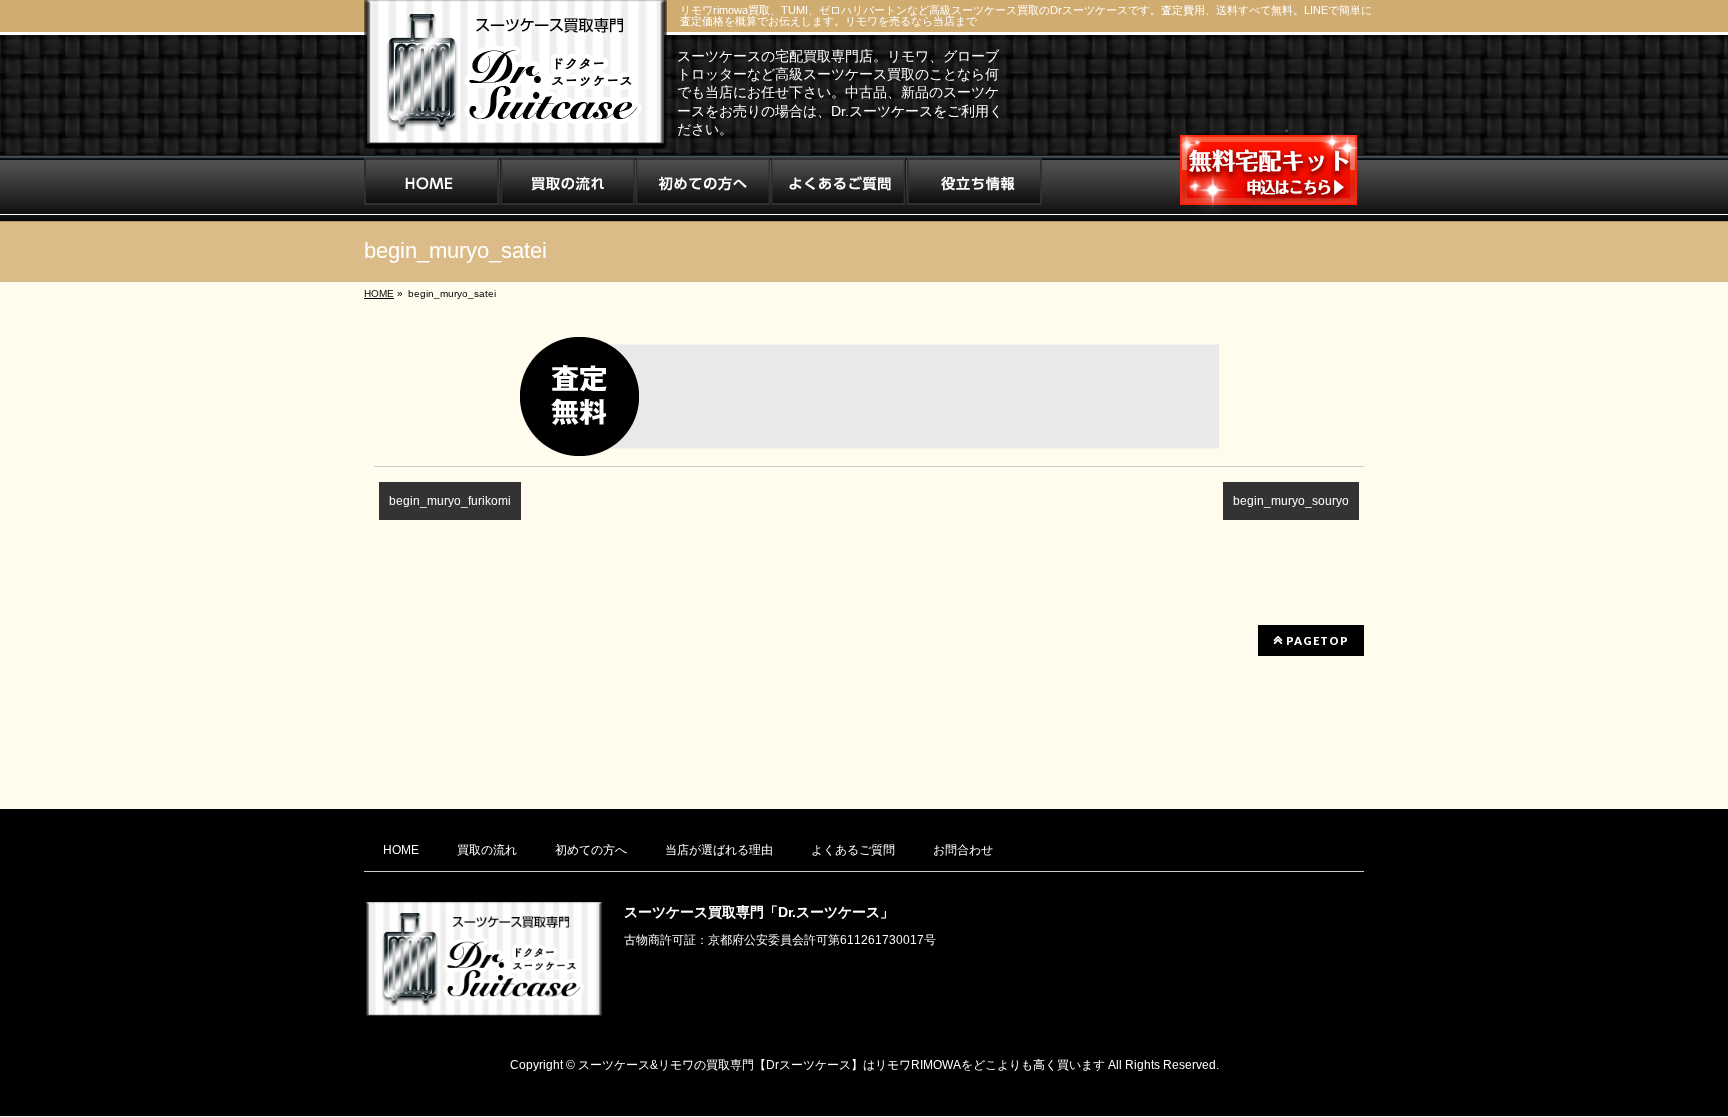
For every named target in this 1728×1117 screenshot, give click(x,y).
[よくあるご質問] (838, 188)
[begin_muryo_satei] (869, 396)
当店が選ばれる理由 (719, 850)
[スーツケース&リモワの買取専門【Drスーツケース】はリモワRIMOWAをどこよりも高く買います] (515, 126)
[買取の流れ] (567, 188)
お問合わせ (963, 850)
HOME (401, 850)
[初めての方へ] (703, 188)
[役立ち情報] (974, 188)
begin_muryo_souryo (1291, 501)
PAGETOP (1316, 640)
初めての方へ (591, 850)
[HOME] (431, 188)
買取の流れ (487, 850)
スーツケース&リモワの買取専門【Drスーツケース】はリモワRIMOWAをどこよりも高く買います (841, 1065)
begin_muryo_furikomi (450, 501)
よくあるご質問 (853, 850)
